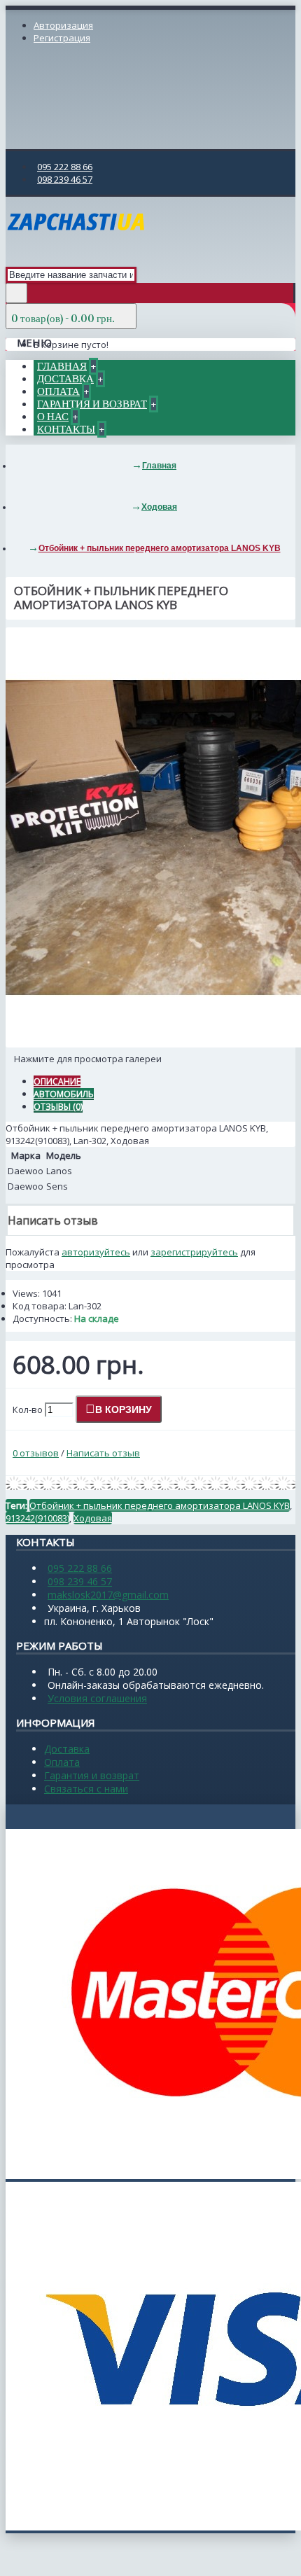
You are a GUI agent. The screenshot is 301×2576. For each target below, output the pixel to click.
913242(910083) (37, 1518)
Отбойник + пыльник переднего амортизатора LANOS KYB (160, 1505)
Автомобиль (64, 1094)
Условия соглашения (97, 1698)
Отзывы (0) (58, 1107)
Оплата (62, 1762)
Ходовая (93, 1518)
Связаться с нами (86, 1789)
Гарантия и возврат (92, 1775)
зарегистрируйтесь (194, 1252)
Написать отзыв (103, 1453)
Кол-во (28, 1409)
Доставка (67, 1749)
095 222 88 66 (80, 1568)
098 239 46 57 (80, 1581)
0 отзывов (36, 1453)
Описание (57, 1081)
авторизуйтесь (96, 1252)
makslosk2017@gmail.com (108, 1595)
